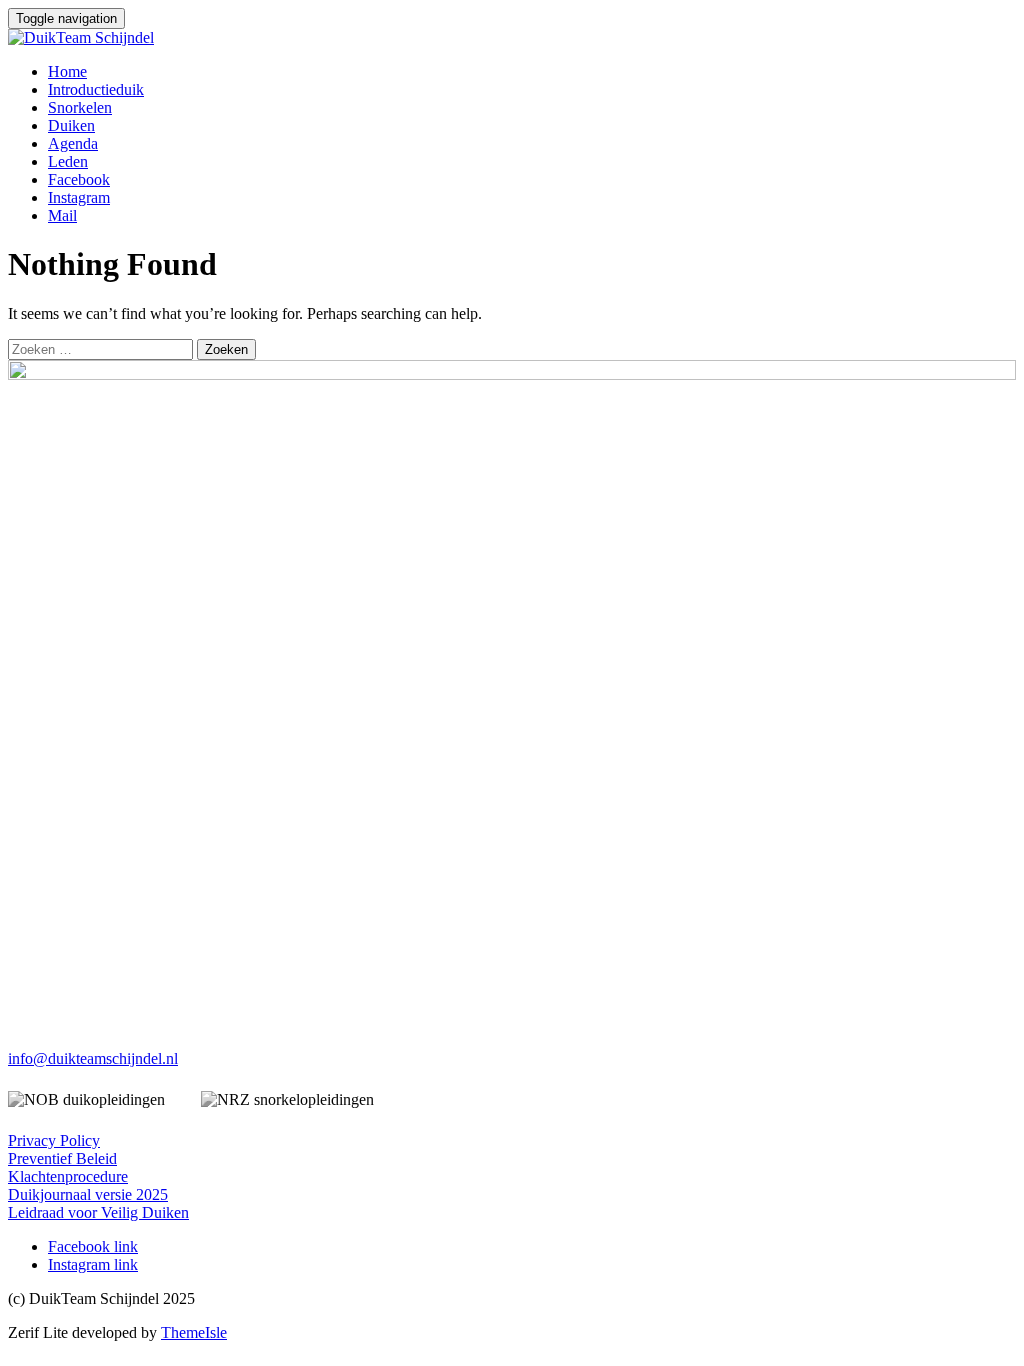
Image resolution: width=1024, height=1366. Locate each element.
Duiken (71, 125)
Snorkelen (80, 107)
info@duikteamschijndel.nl (93, 1058)
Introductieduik (96, 89)
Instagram (79, 197)
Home (67, 71)
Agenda (73, 143)
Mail (62, 215)
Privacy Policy (54, 1140)
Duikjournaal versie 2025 (88, 1194)
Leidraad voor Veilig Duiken (98, 1212)
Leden (68, 161)
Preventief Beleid (62, 1158)
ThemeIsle (194, 1332)
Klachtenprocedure (68, 1176)
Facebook (79, 179)
